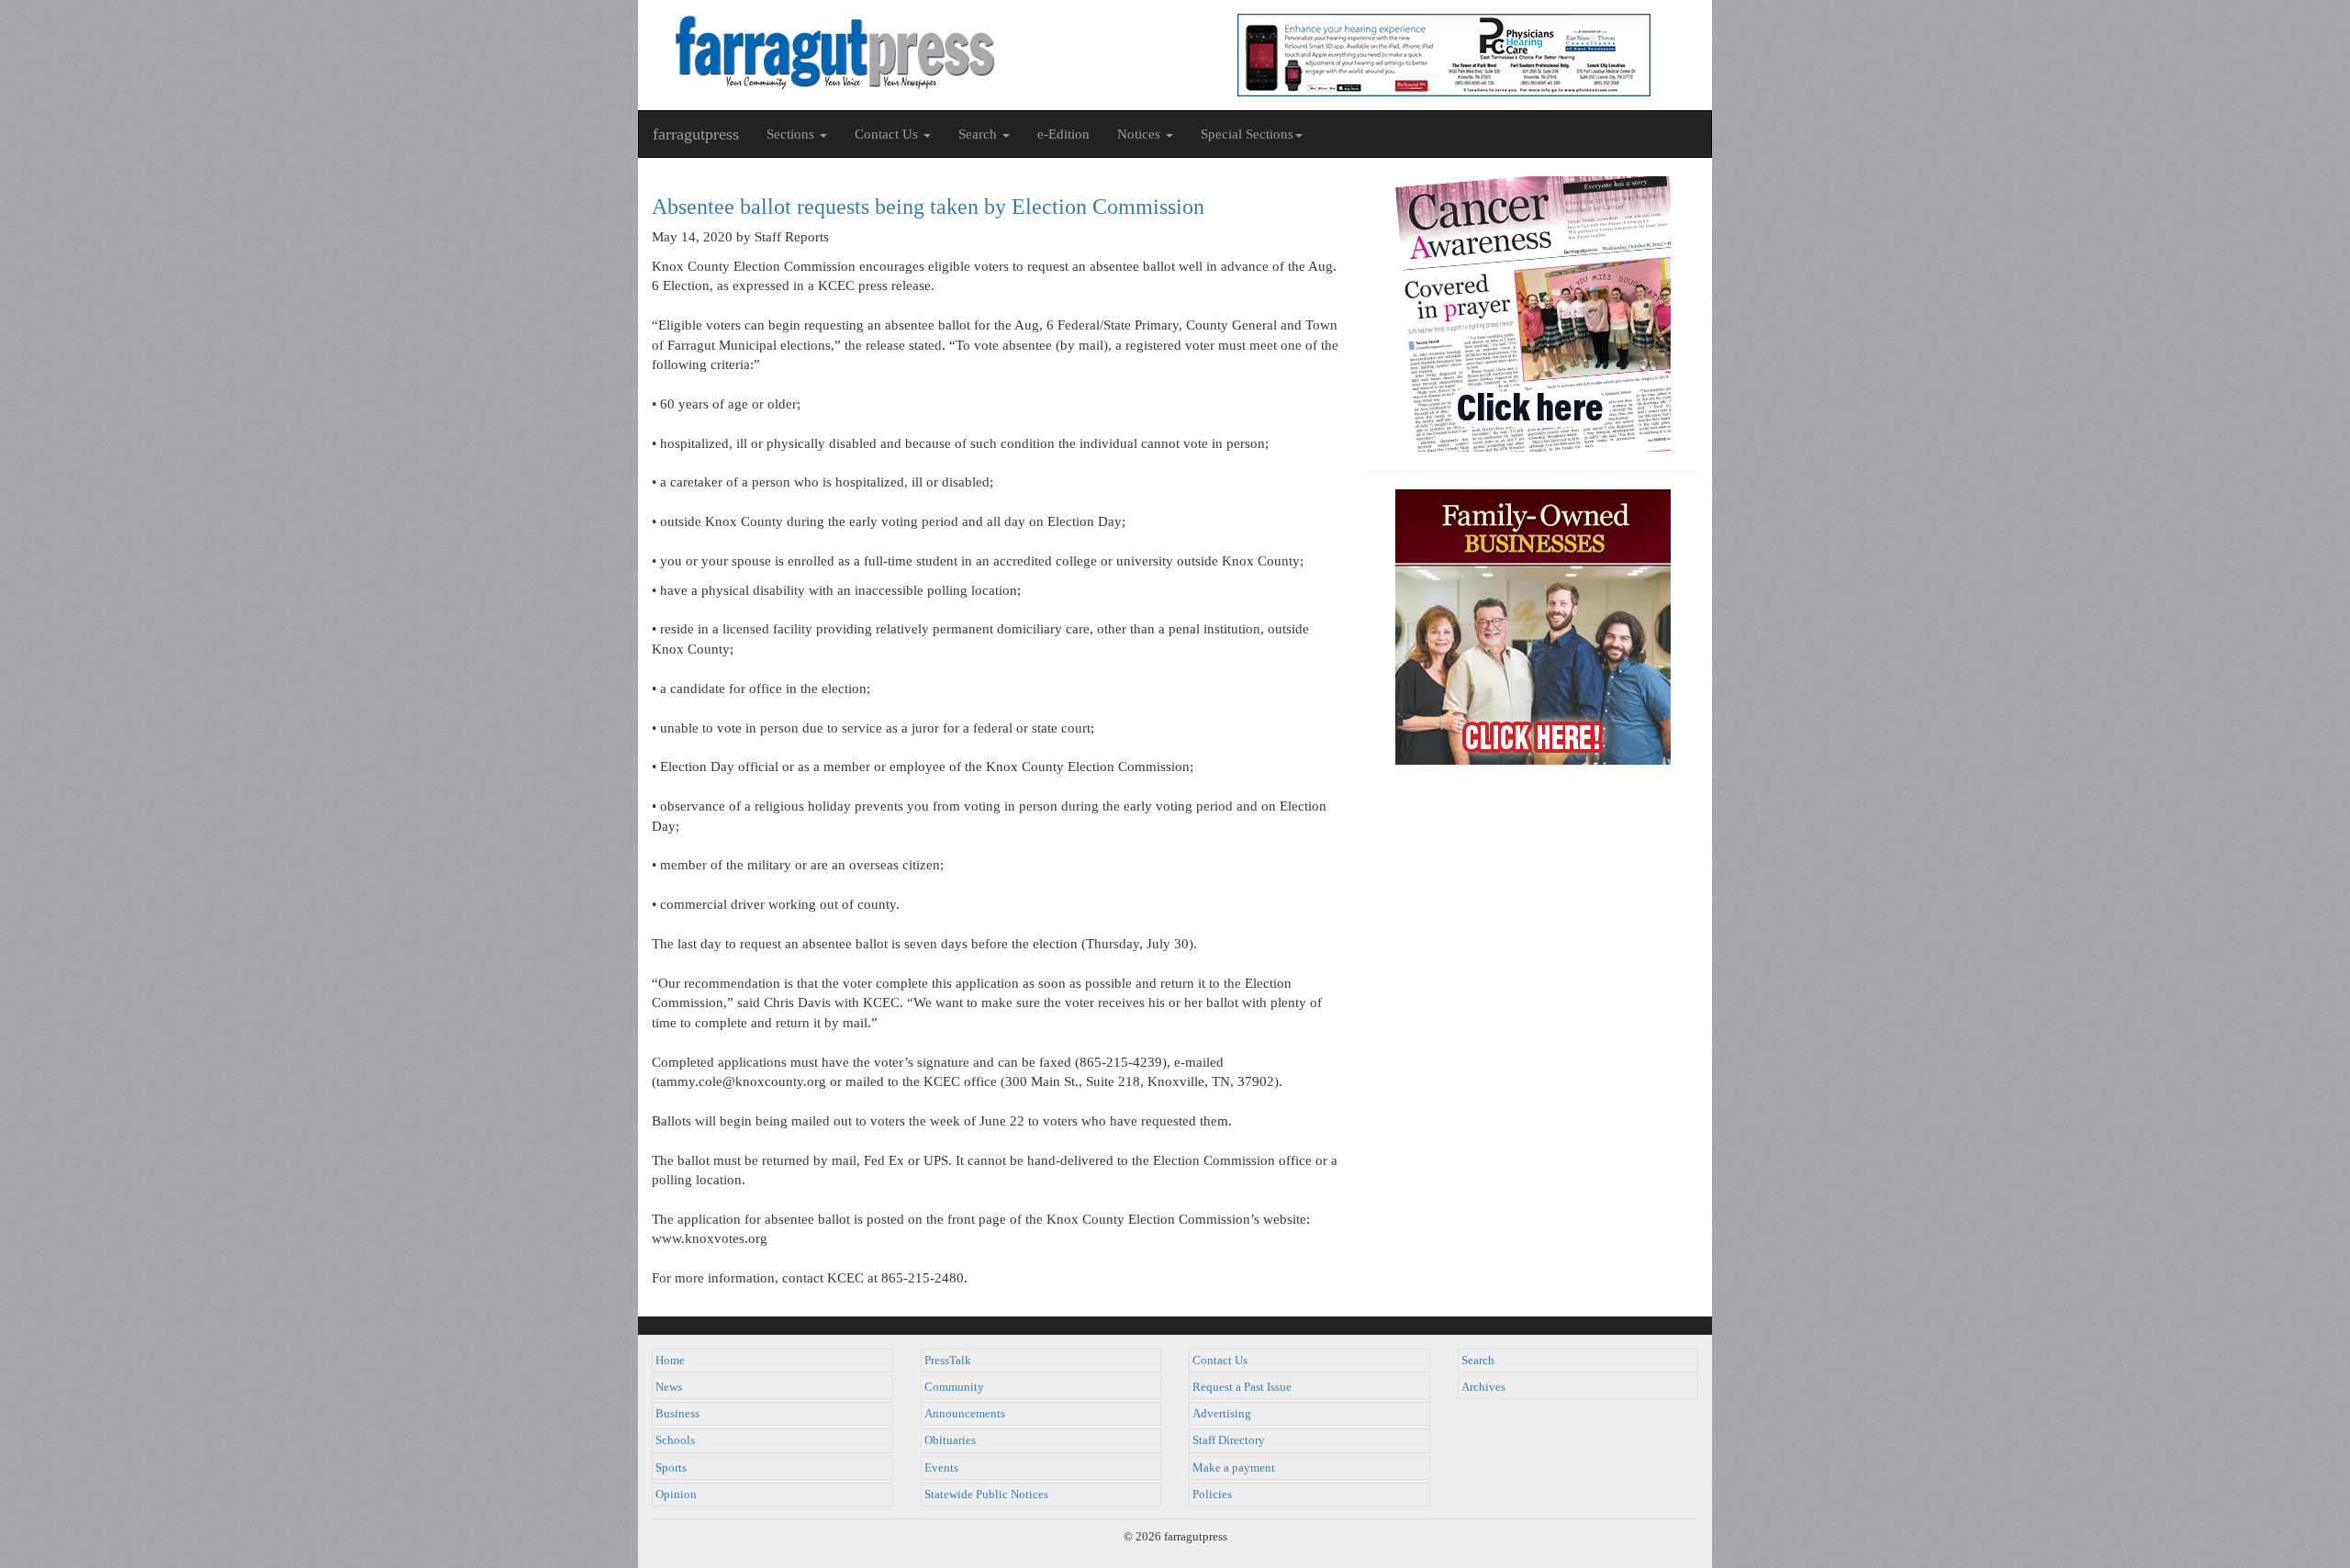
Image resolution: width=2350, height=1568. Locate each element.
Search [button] (979, 134)
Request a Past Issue (1242, 1387)
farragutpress (696, 134)
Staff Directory (1229, 1440)
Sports (671, 1468)
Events (941, 1468)
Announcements (965, 1414)
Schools (675, 1440)
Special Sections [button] (1247, 134)
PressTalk (948, 1361)
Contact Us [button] (888, 134)
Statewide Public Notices (986, 1495)
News (669, 1387)
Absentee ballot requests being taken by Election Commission (928, 207)
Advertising (1222, 1414)
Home (670, 1361)
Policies (1212, 1495)
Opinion (676, 1495)
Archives (1483, 1387)
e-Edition (1063, 134)
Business (677, 1414)
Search (1478, 1361)
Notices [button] (1141, 134)
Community (954, 1387)
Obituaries (950, 1440)
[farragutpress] (906, 52)
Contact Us (1220, 1361)
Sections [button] (792, 134)
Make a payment (1234, 1468)
